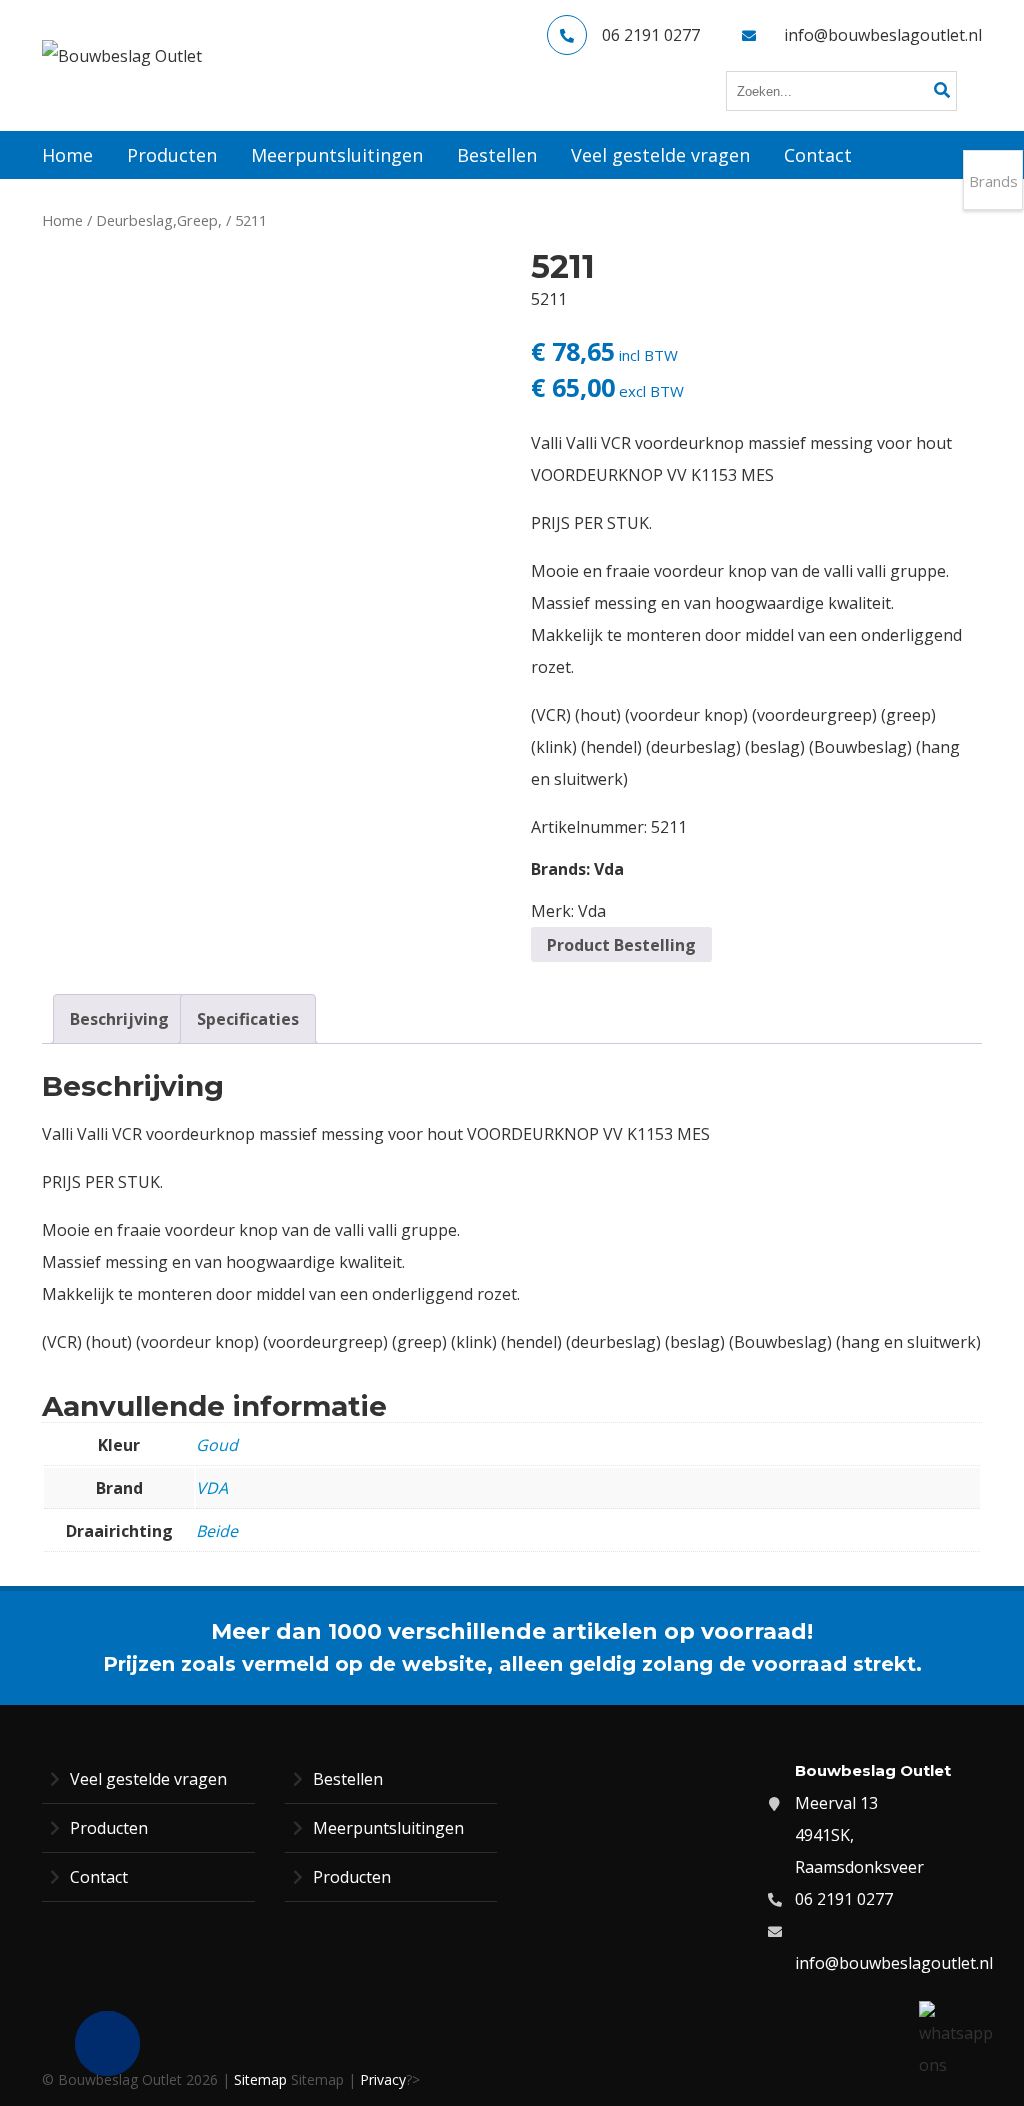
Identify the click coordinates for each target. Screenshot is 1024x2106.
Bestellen (348, 1779)
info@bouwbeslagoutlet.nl (883, 35)
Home (62, 220)
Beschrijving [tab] (119, 1019)
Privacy (383, 2079)
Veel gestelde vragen (148, 1779)
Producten (109, 1828)
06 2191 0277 (651, 35)
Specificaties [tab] (248, 1019)
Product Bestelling (621, 945)
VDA (212, 1488)
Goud (217, 1445)
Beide (217, 1531)
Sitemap (260, 2079)
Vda (609, 869)
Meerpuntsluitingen (388, 1828)
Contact (99, 1877)
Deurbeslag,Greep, (159, 220)
